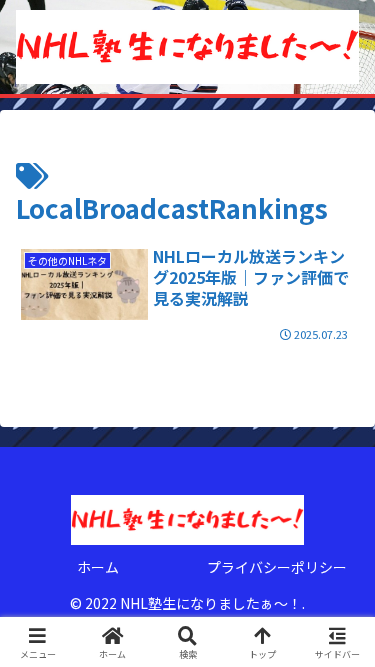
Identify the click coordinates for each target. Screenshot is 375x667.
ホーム (98, 567)
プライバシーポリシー (277, 567)
